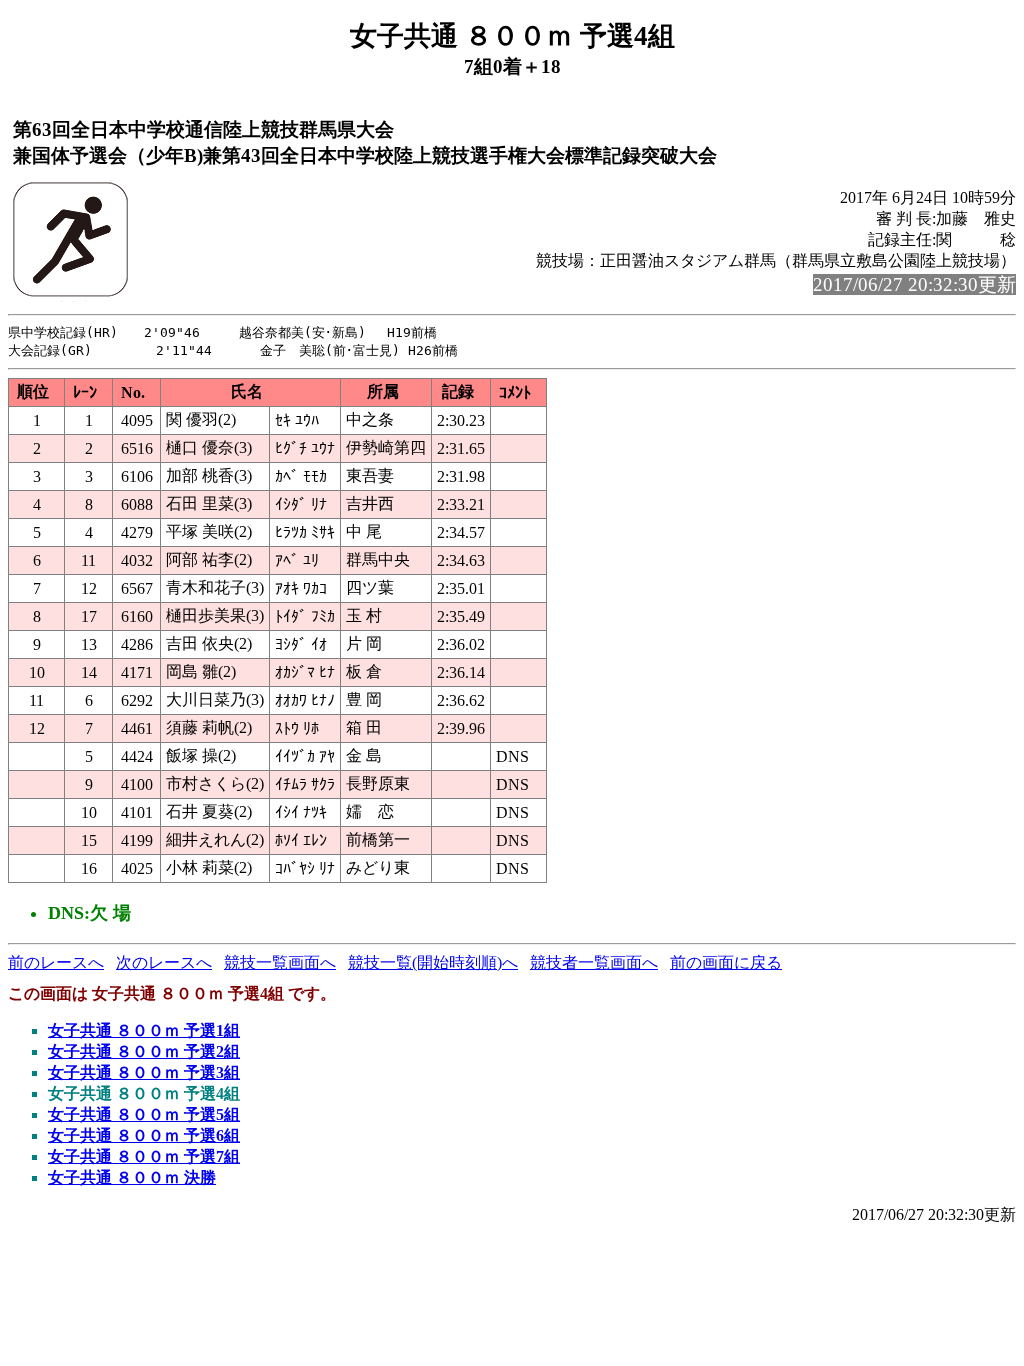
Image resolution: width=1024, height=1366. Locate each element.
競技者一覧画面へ (594, 962)
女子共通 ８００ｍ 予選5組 (144, 1114)
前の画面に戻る (726, 962)
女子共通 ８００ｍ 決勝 (132, 1177)
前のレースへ (56, 962)
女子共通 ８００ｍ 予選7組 (144, 1156)
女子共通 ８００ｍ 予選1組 (144, 1030)
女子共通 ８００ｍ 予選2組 (144, 1051)
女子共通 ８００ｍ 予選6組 (144, 1135)
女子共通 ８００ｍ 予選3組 (144, 1072)
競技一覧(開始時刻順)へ (433, 962)
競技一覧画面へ (280, 962)
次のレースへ (164, 962)
